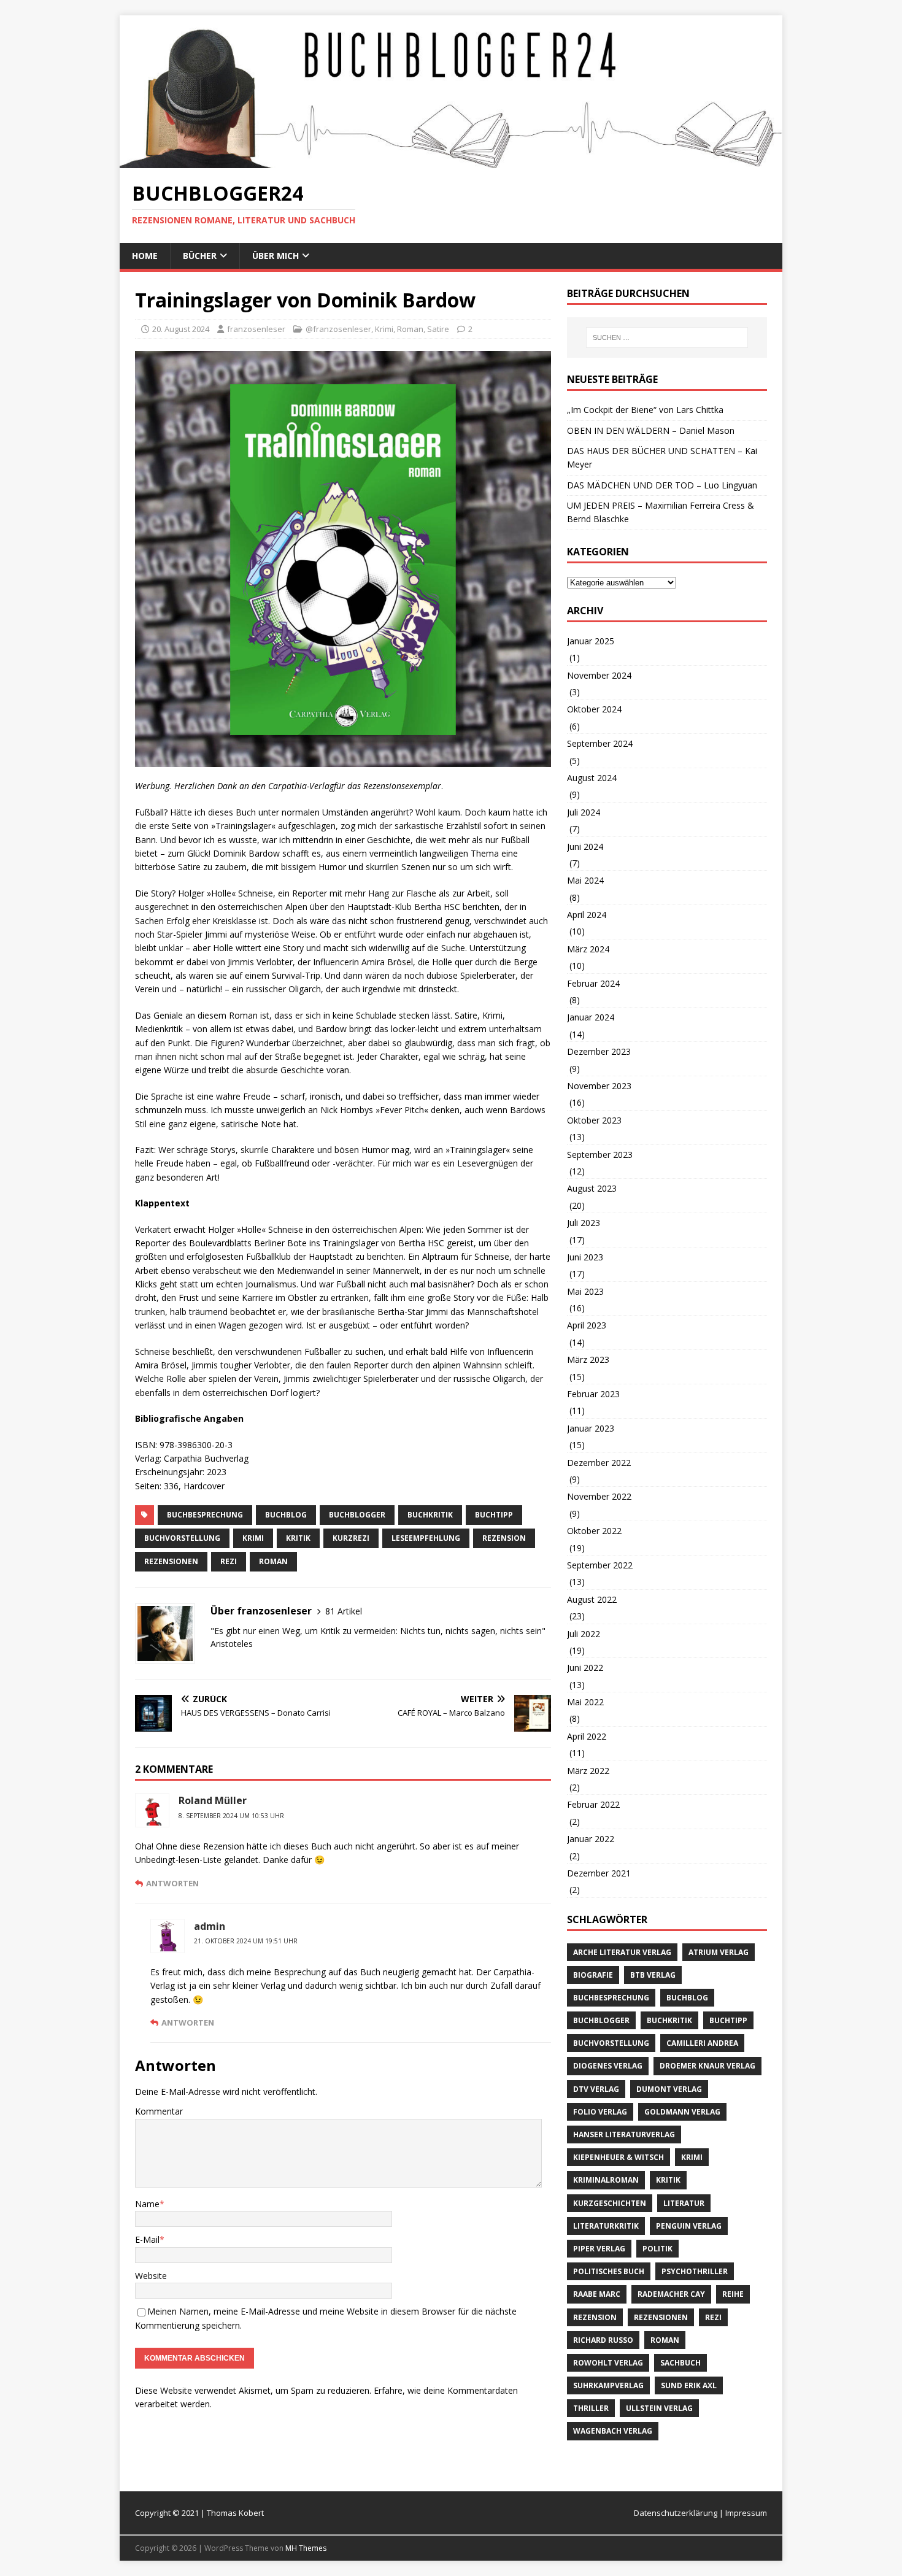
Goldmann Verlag (682, 2112)
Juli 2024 (584, 812)
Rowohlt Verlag (608, 2363)
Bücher (200, 256)
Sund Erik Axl (689, 2385)
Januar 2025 (591, 641)
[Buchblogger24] (451, 161)
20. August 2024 (181, 329)
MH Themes (306, 2548)
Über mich (276, 256)
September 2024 (600, 743)
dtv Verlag (596, 2089)
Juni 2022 (585, 1668)
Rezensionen (171, 1561)
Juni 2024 (585, 846)
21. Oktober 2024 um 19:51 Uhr (246, 1941)
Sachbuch (680, 2363)
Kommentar (159, 2111)
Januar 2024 (591, 1017)
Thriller (591, 2408)
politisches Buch (609, 2271)
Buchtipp (494, 1515)
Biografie (593, 1975)
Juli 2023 (584, 1223)
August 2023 (592, 1188)
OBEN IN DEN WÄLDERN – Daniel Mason (651, 430)
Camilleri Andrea (702, 2043)
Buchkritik (430, 1515)
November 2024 (599, 675)
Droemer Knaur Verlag (707, 2066)
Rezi (229, 1561)
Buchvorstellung (182, 1538)
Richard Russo (603, 2340)
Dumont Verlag (669, 2089)
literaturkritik (606, 2226)
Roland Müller (213, 1800)
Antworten (172, 1883)
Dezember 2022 (599, 1463)
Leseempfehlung (426, 1538)
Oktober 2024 (594, 709)
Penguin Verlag (689, 2226)
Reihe (733, 2294)
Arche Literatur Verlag (622, 1952)
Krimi (384, 329)
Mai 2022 (585, 1702)
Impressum (746, 2513)
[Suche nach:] (667, 337)
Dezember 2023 (599, 1051)
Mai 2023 (585, 1291)
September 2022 (600, 1565)
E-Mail (147, 2239)
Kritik (298, 1538)
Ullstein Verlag (659, 2408)
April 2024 (587, 915)
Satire (438, 329)
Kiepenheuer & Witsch (619, 2157)
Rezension (504, 1538)
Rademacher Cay (671, 2294)
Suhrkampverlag (608, 2385)
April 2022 (587, 1736)
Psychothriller (695, 2271)
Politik (657, 2249)
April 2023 (587, 1325)
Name (147, 2204)
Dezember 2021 (599, 1873)
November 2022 (599, 1496)
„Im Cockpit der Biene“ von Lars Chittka (645, 410)
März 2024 (588, 949)
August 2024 (592, 778)
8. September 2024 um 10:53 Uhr (231, 1816)
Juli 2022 (584, 1634)
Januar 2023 (591, 1428)
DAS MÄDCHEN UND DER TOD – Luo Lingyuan (662, 485)
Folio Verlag (600, 2112)
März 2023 (588, 1359)
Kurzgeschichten (610, 2203)
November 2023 (599, 1086)
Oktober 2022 (594, 1531)
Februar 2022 (593, 1804)
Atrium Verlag (719, 1952)
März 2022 (588, 1771)
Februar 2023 (593, 1394)
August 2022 (592, 1599)
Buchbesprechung (205, 1515)
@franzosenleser (338, 329)
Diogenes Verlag (608, 2066)
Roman (410, 329)
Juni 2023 (585, 1257)
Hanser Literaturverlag (624, 2134)
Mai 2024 (585, 880)
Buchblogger (357, 1515)
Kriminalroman (606, 2180)
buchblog (286, 1515)
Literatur (684, 2203)
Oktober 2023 (594, 1120)
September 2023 (600, 1155)
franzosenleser (256, 329)
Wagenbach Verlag (613, 2431)
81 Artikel (344, 1611)
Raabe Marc (597, 2294)
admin (210, 1926)
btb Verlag (653, 1975)
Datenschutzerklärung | (680, 2513)
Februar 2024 (593, 983)
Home (145, 256)
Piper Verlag (599, 2249)
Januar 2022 (591, 1839)
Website (151, 2276)
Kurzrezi (351, 1538)
